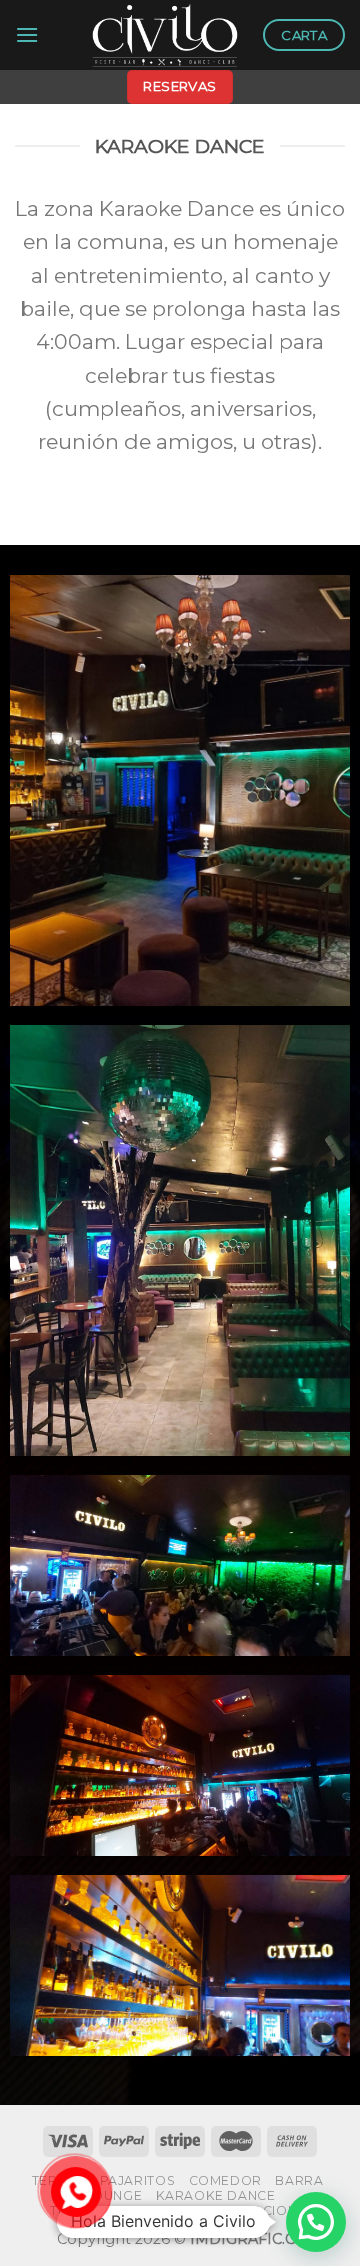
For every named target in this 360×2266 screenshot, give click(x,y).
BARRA (299, 2180)
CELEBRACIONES (257, 2210)
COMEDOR (225, 2180)
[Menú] (27, 34)
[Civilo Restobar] (165, 35)
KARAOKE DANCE (216, 2195)
